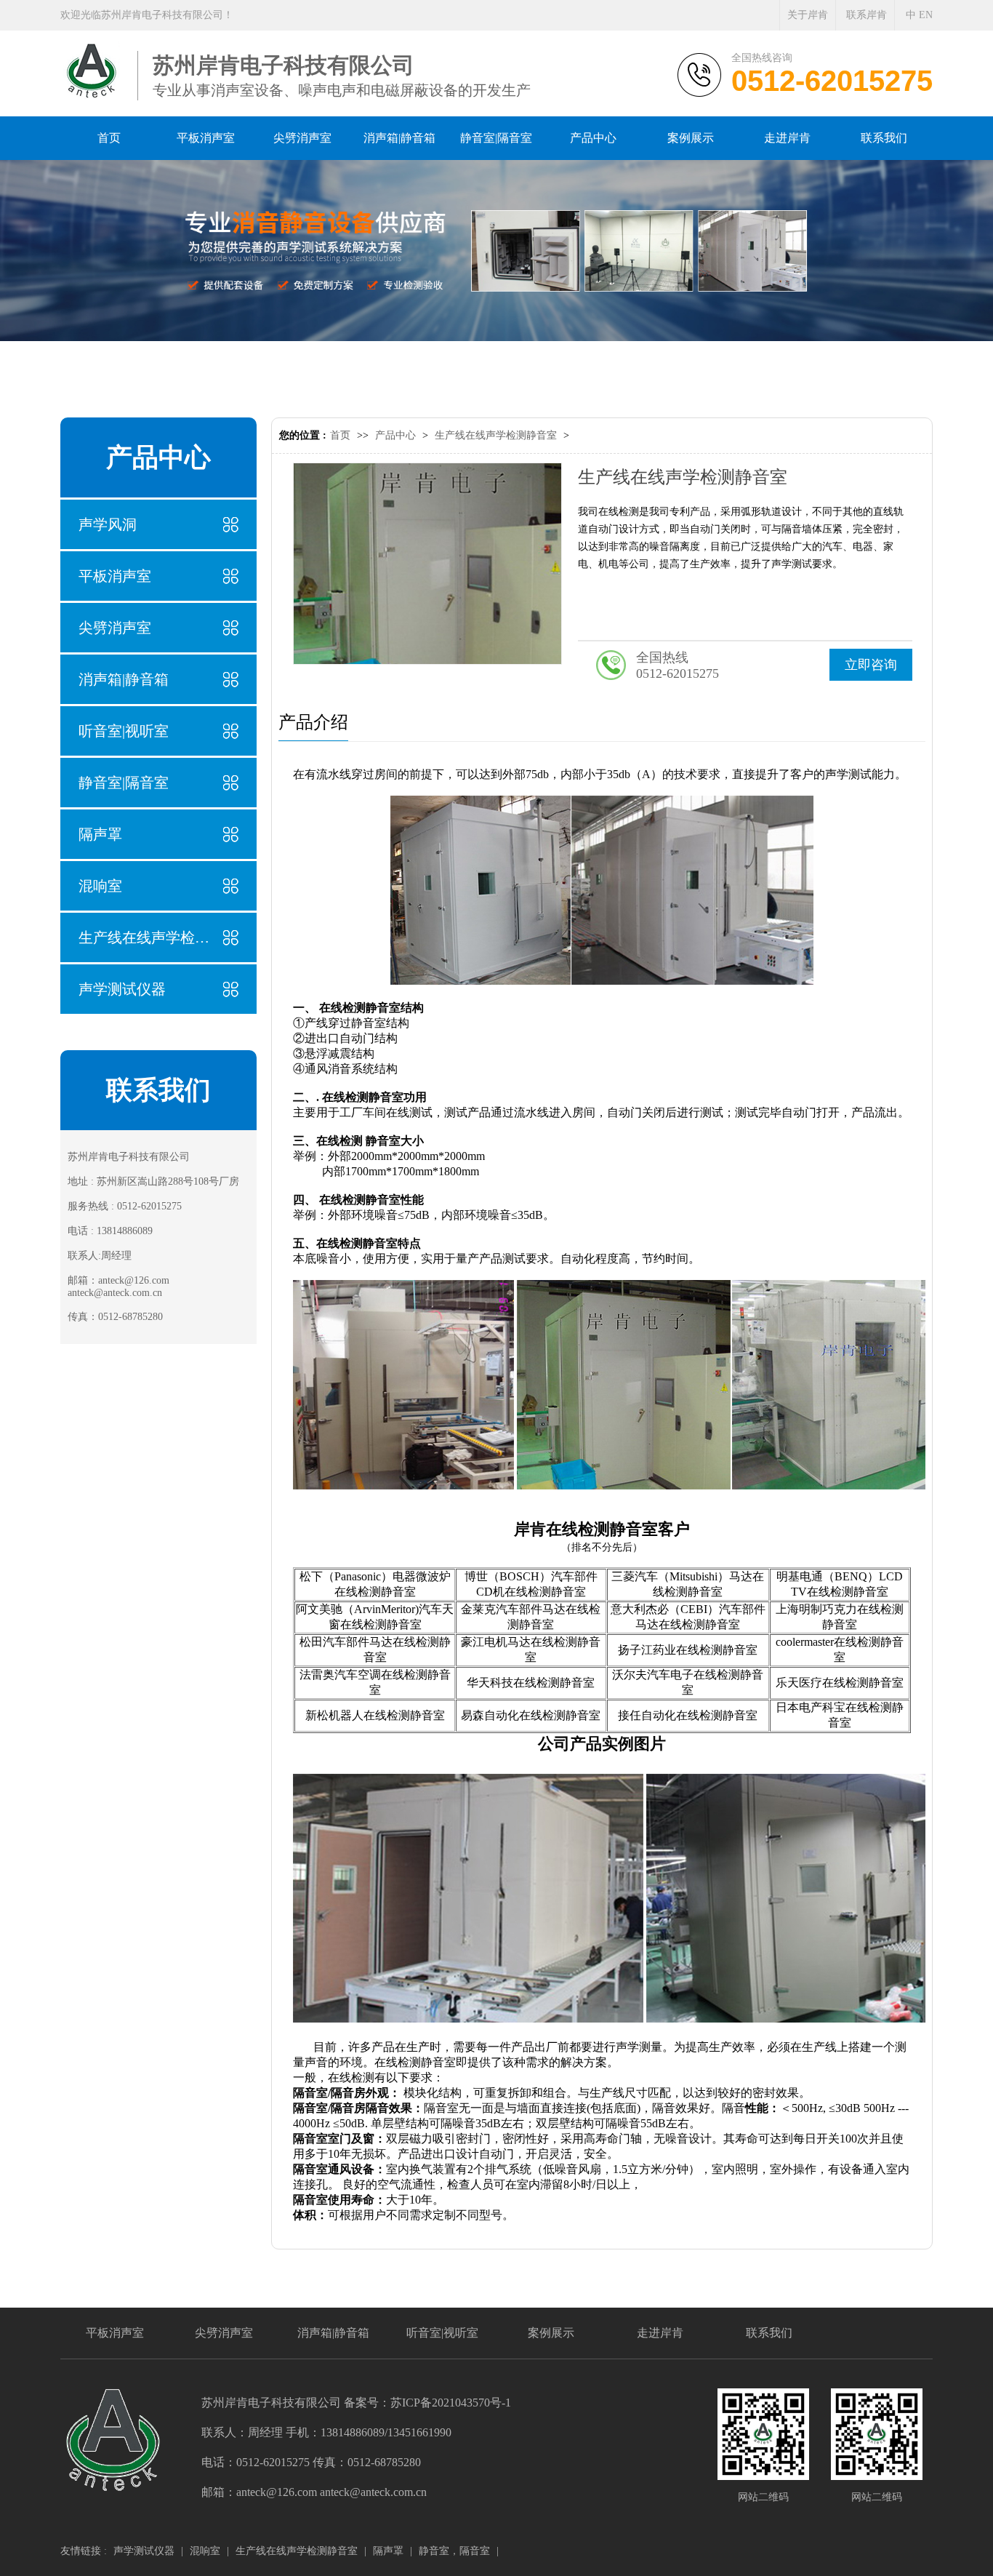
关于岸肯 (808, 15)
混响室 (100, 886)
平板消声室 (115, 576)
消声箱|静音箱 (124, 679)
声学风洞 (108, 524)
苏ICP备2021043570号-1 (451, 2403)
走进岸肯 (660, 2333)
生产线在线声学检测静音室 (144, 937)
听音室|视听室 (124, 731)
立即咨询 (871, 665)
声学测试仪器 (122, 989)
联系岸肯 (867, 15)
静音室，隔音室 (454, 2551)
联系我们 (769, 2333)
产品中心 (395, 435)
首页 (340, 435)
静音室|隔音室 (124, 783)
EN (926, 15)
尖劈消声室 (115, 628)
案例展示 (551, 2333)
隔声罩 (100, 834)
